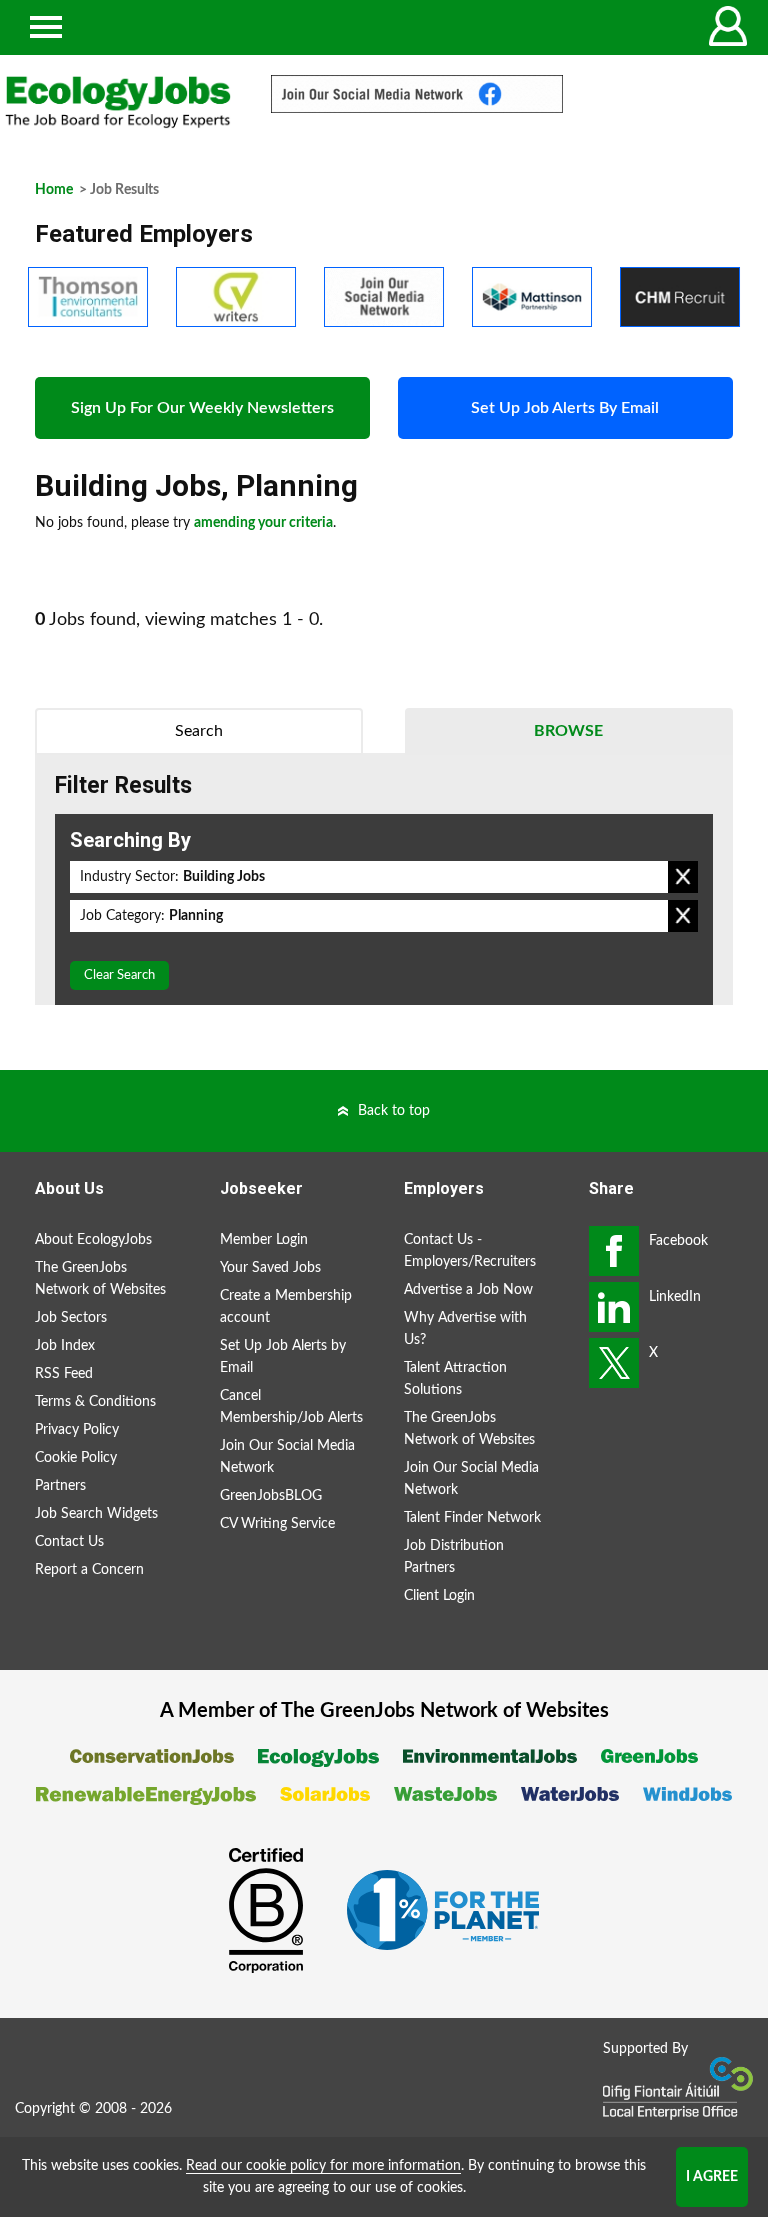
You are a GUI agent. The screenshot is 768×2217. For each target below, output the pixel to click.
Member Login (264, 1240)
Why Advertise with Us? (465, 1329)
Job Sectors (71, 1318)
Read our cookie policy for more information (323, 2166)
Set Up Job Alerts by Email (283, 1357)
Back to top (394, 1111)
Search (199, 731)
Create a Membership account (286, 1307)
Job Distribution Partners (454, 1557)
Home (54, 190)
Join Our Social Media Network (287, 1457)
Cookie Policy (76, 1458)
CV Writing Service (277, 1524)
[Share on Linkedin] (614, 1307)
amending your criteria (263, 523)
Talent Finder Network (472, 1518)
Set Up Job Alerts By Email (565, 408)
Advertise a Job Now (468, 1290)
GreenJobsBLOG (271, 1496)
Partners (60, 1486)
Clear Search (119, 975)
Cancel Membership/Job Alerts (291, 1407)
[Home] (118, 102)
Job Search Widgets (96, 1514)
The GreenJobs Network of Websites (100, 1279)
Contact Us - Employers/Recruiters (470, 1251)
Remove (683, 877)
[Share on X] (614, 1363)
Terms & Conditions (95, 1402)
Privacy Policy (77, 1430)
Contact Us (69, 1542)
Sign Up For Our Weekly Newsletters (202, 408)
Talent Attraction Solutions (455, 1379)
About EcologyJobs (93, 1240)
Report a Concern (89, 1570)
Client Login (439, 1596)
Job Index (65, 1346)
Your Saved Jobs (270, 1268)
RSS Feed (64, 1374)
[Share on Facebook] (614, 1251)
